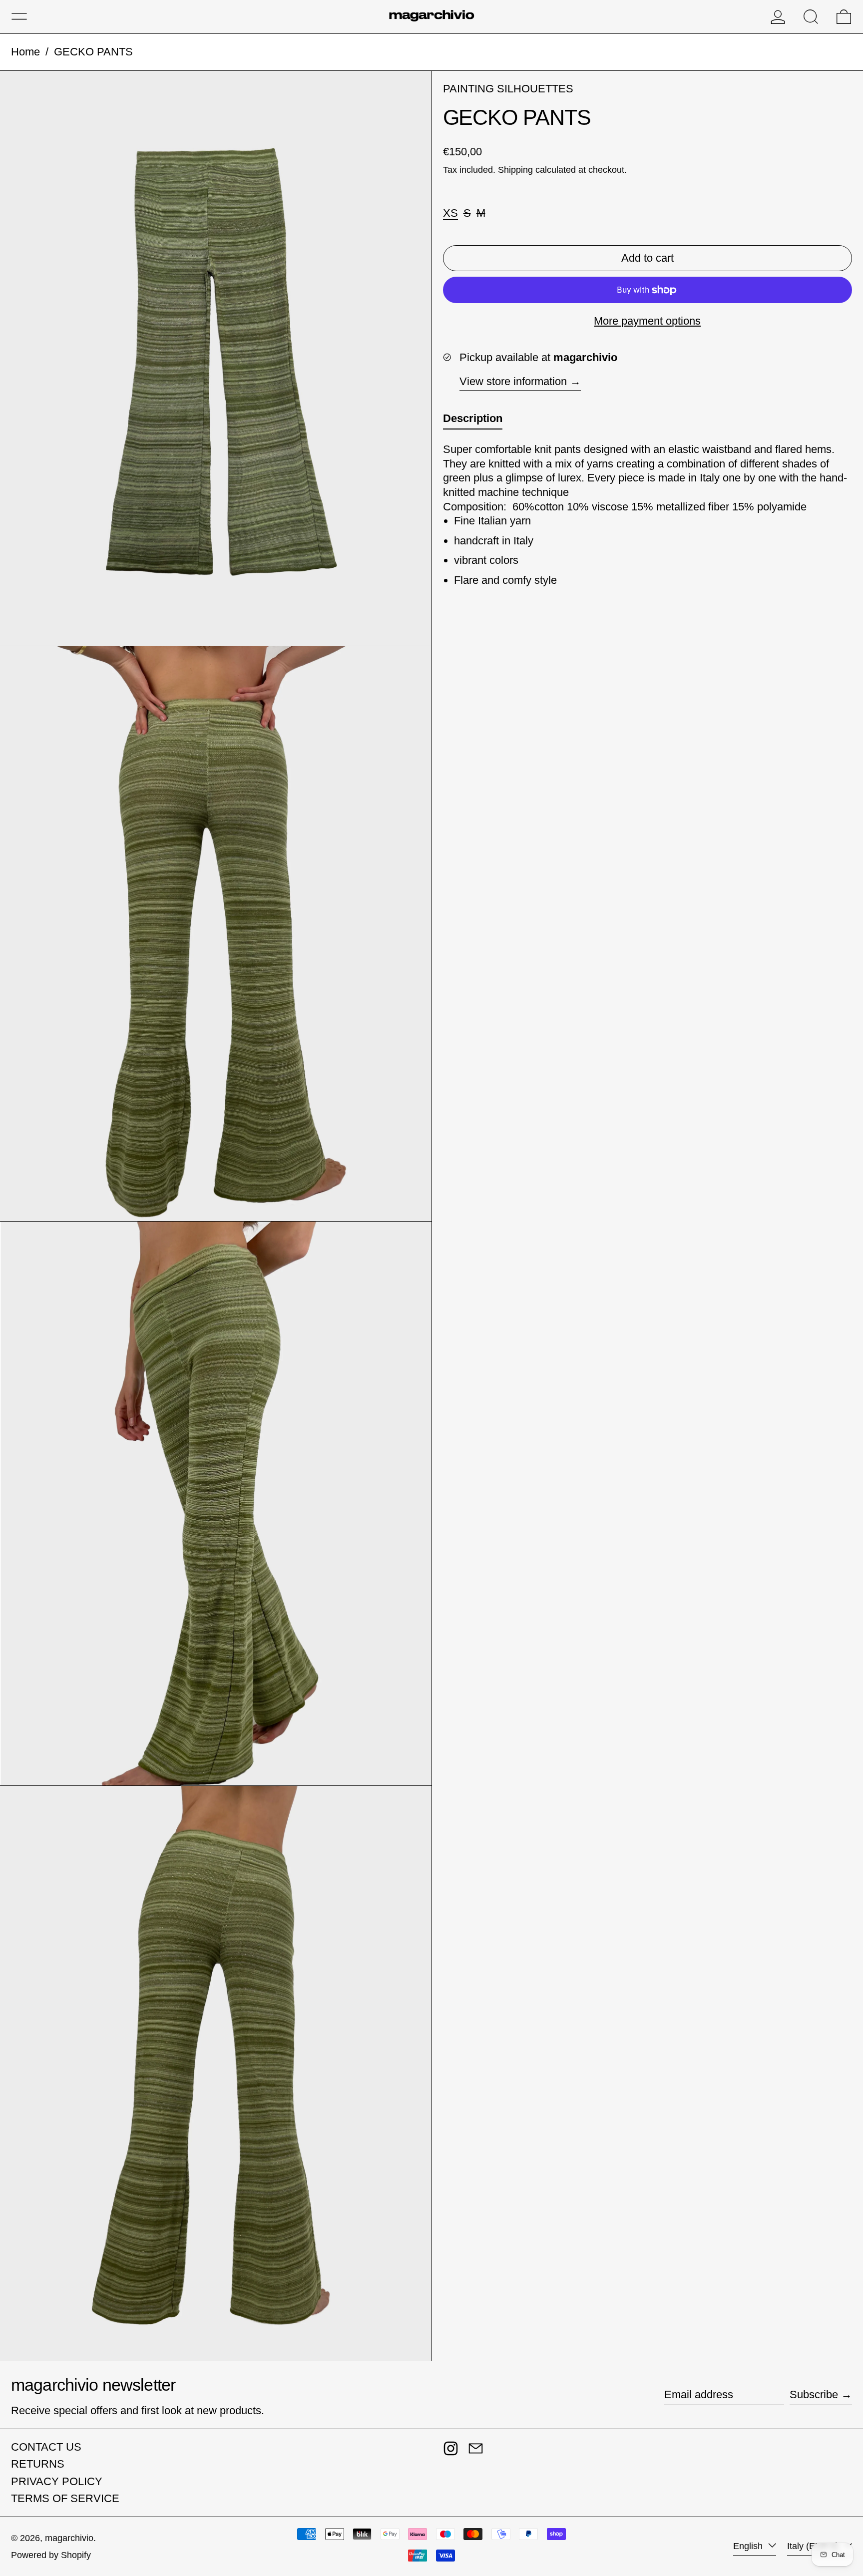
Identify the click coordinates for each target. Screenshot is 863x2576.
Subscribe (814, 2394)
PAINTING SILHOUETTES (508, 89)
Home (25, 52)
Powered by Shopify (51, 2555)
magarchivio (69, 2538)
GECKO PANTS (93, 52)
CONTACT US (46, 2447)
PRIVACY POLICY (57, 2481)
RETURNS (38, 2464)
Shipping (515, 170)
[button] (811, 17)
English (749, 2546)
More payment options (647, 321)
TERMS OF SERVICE (65, 2498)
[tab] (473, 421)
